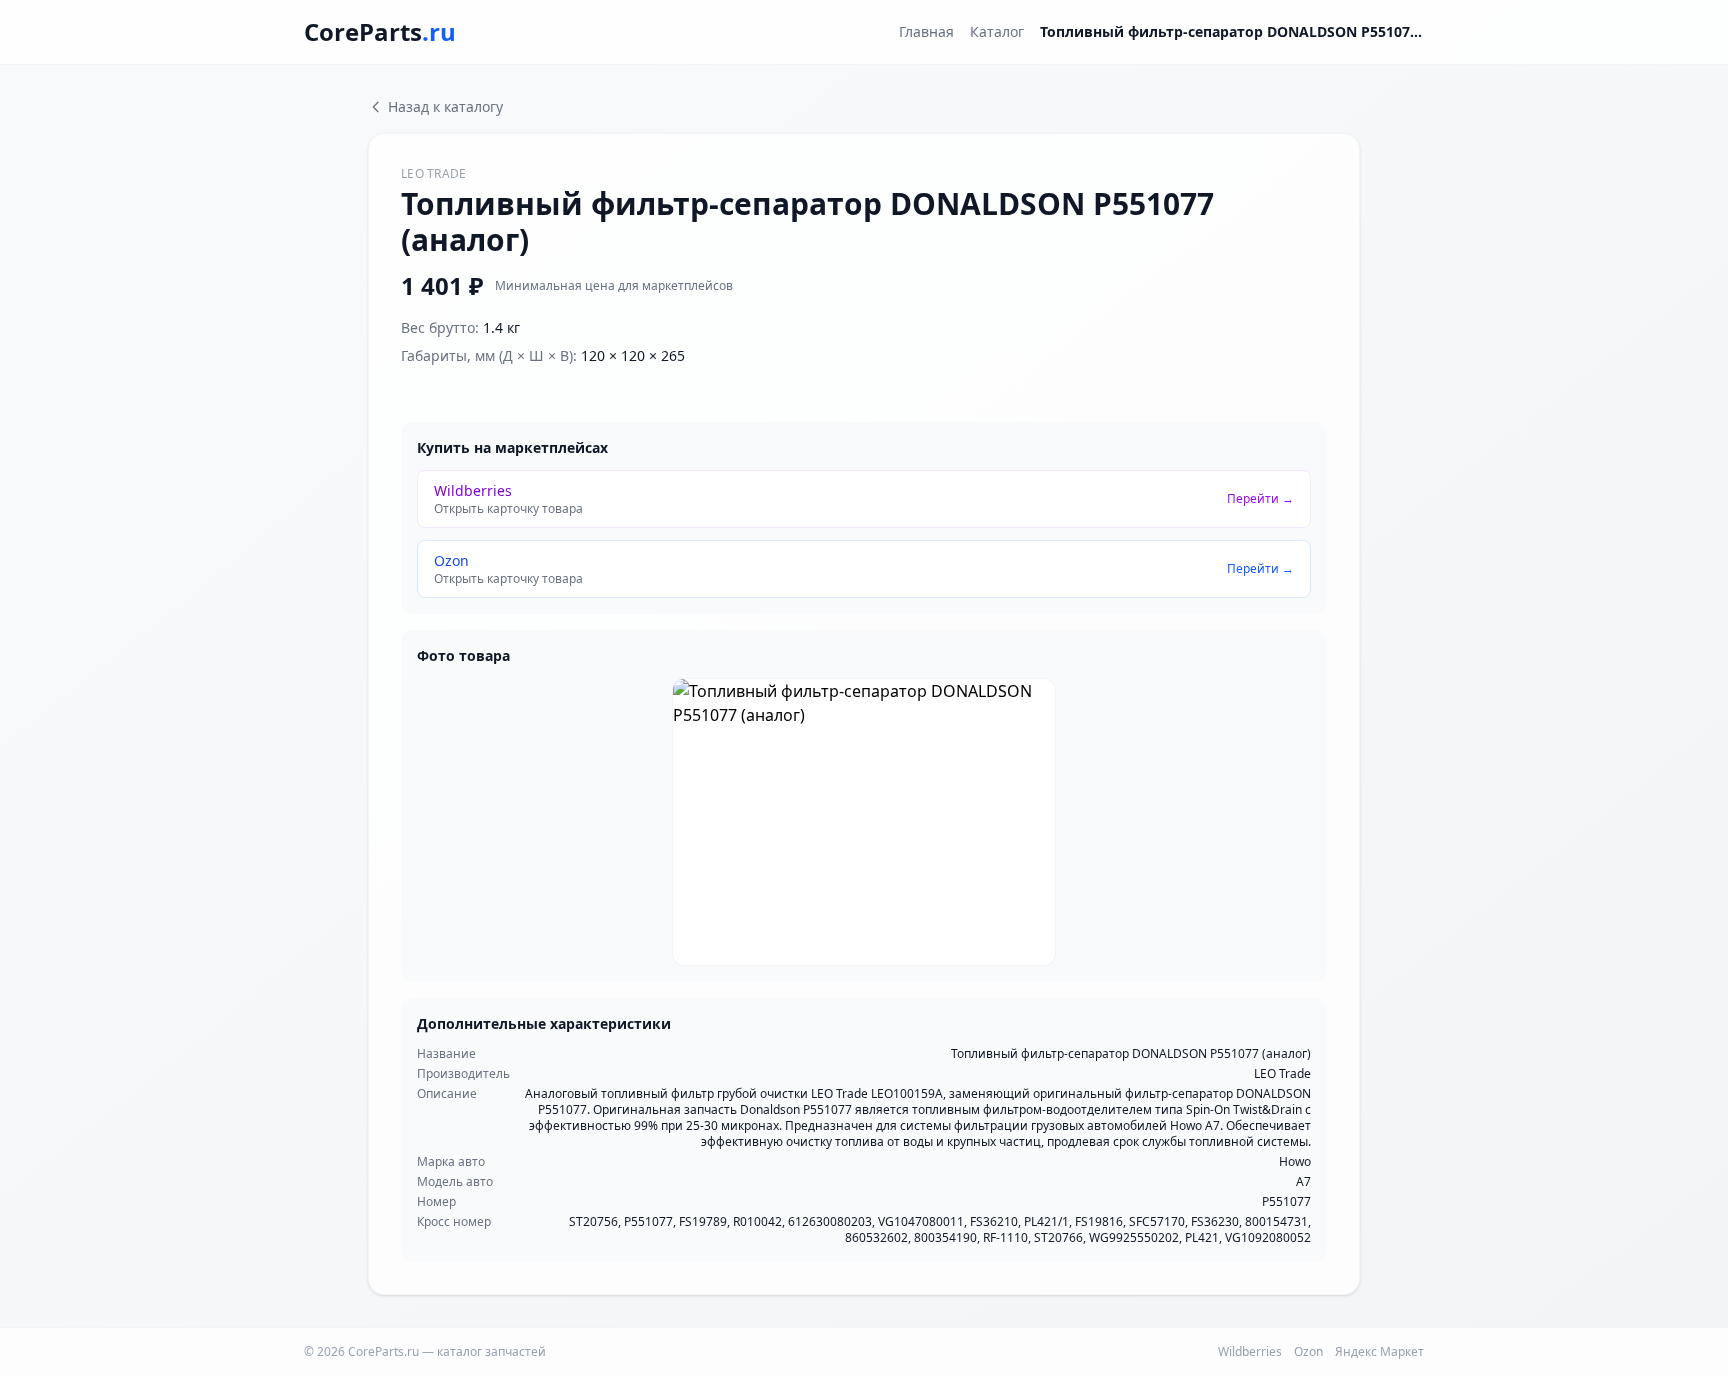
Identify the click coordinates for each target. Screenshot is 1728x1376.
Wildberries (1250, 1352)
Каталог (997, 31)
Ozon (1308, 1352)
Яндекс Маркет (1379, 1352)
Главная (926, 31)
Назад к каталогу (445, 106)
